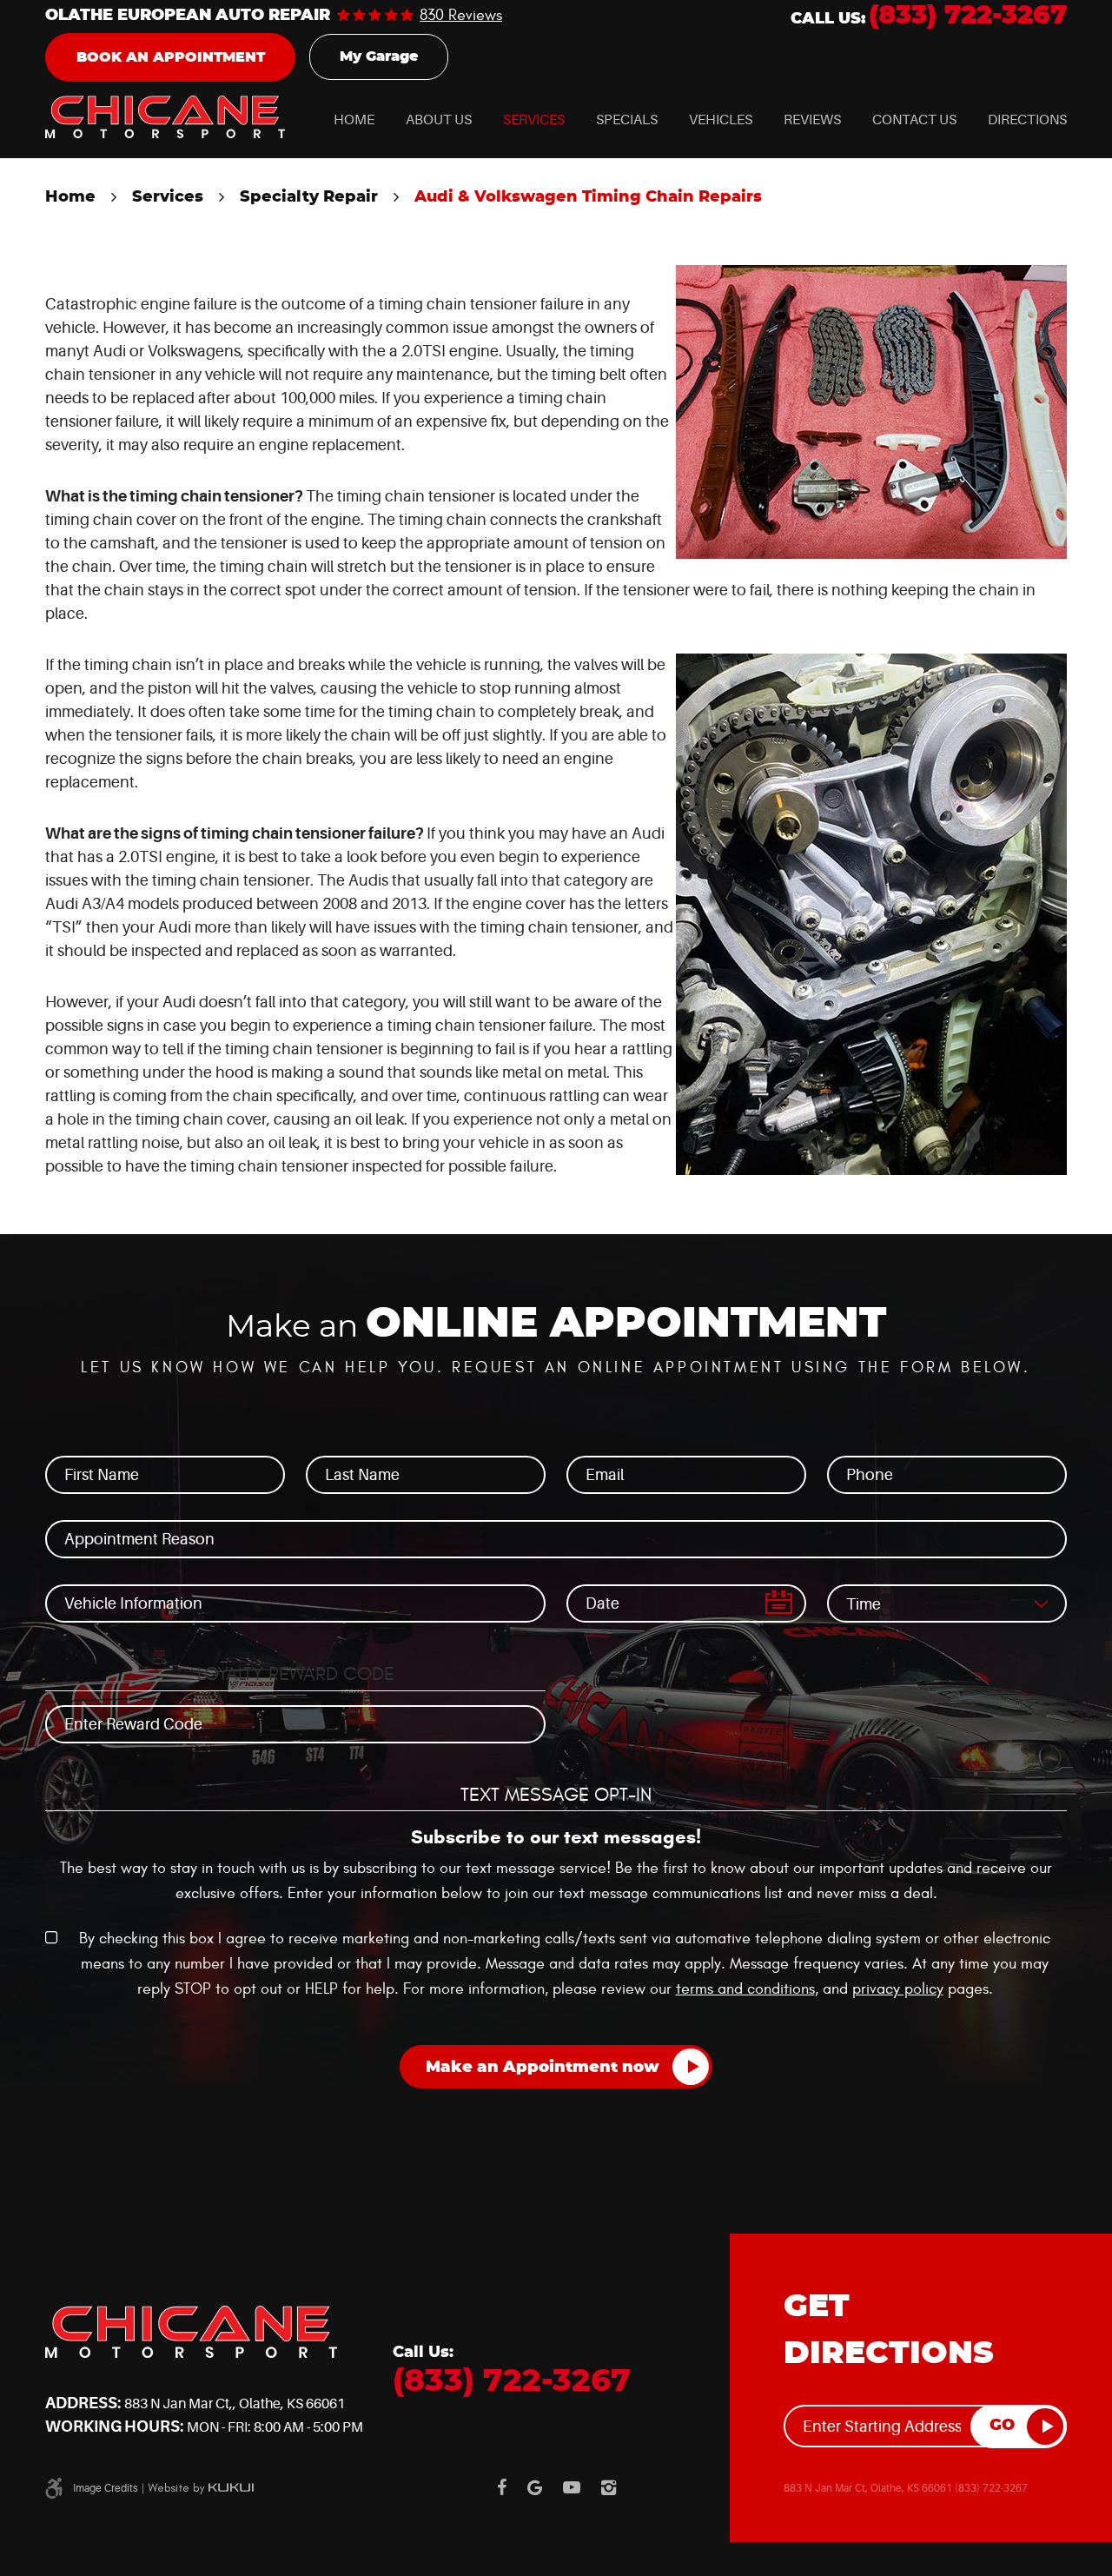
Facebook (502, 2487)
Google (535, 2487)
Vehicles (721, 120)
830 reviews (461, 16)
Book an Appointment (171, 57)
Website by (201, 2488)
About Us (439, 120)
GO (1002, 2426)
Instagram (609, 2487)
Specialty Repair (309, 197)
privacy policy (898, 1989)
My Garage (379, 56)
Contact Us (914, 120)
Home (354, 120)
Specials (627, 120)
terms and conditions (745, 1989)
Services (534, 120)
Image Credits (106, 2488)
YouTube (572, 2487)
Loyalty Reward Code (296, 1674)
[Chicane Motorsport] (165, 117)
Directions (1027, 120)
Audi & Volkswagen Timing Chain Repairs (588, 197)
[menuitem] (354, 120)
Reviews (812, 120)
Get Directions (889, 2330)
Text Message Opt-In (556, 1795)
